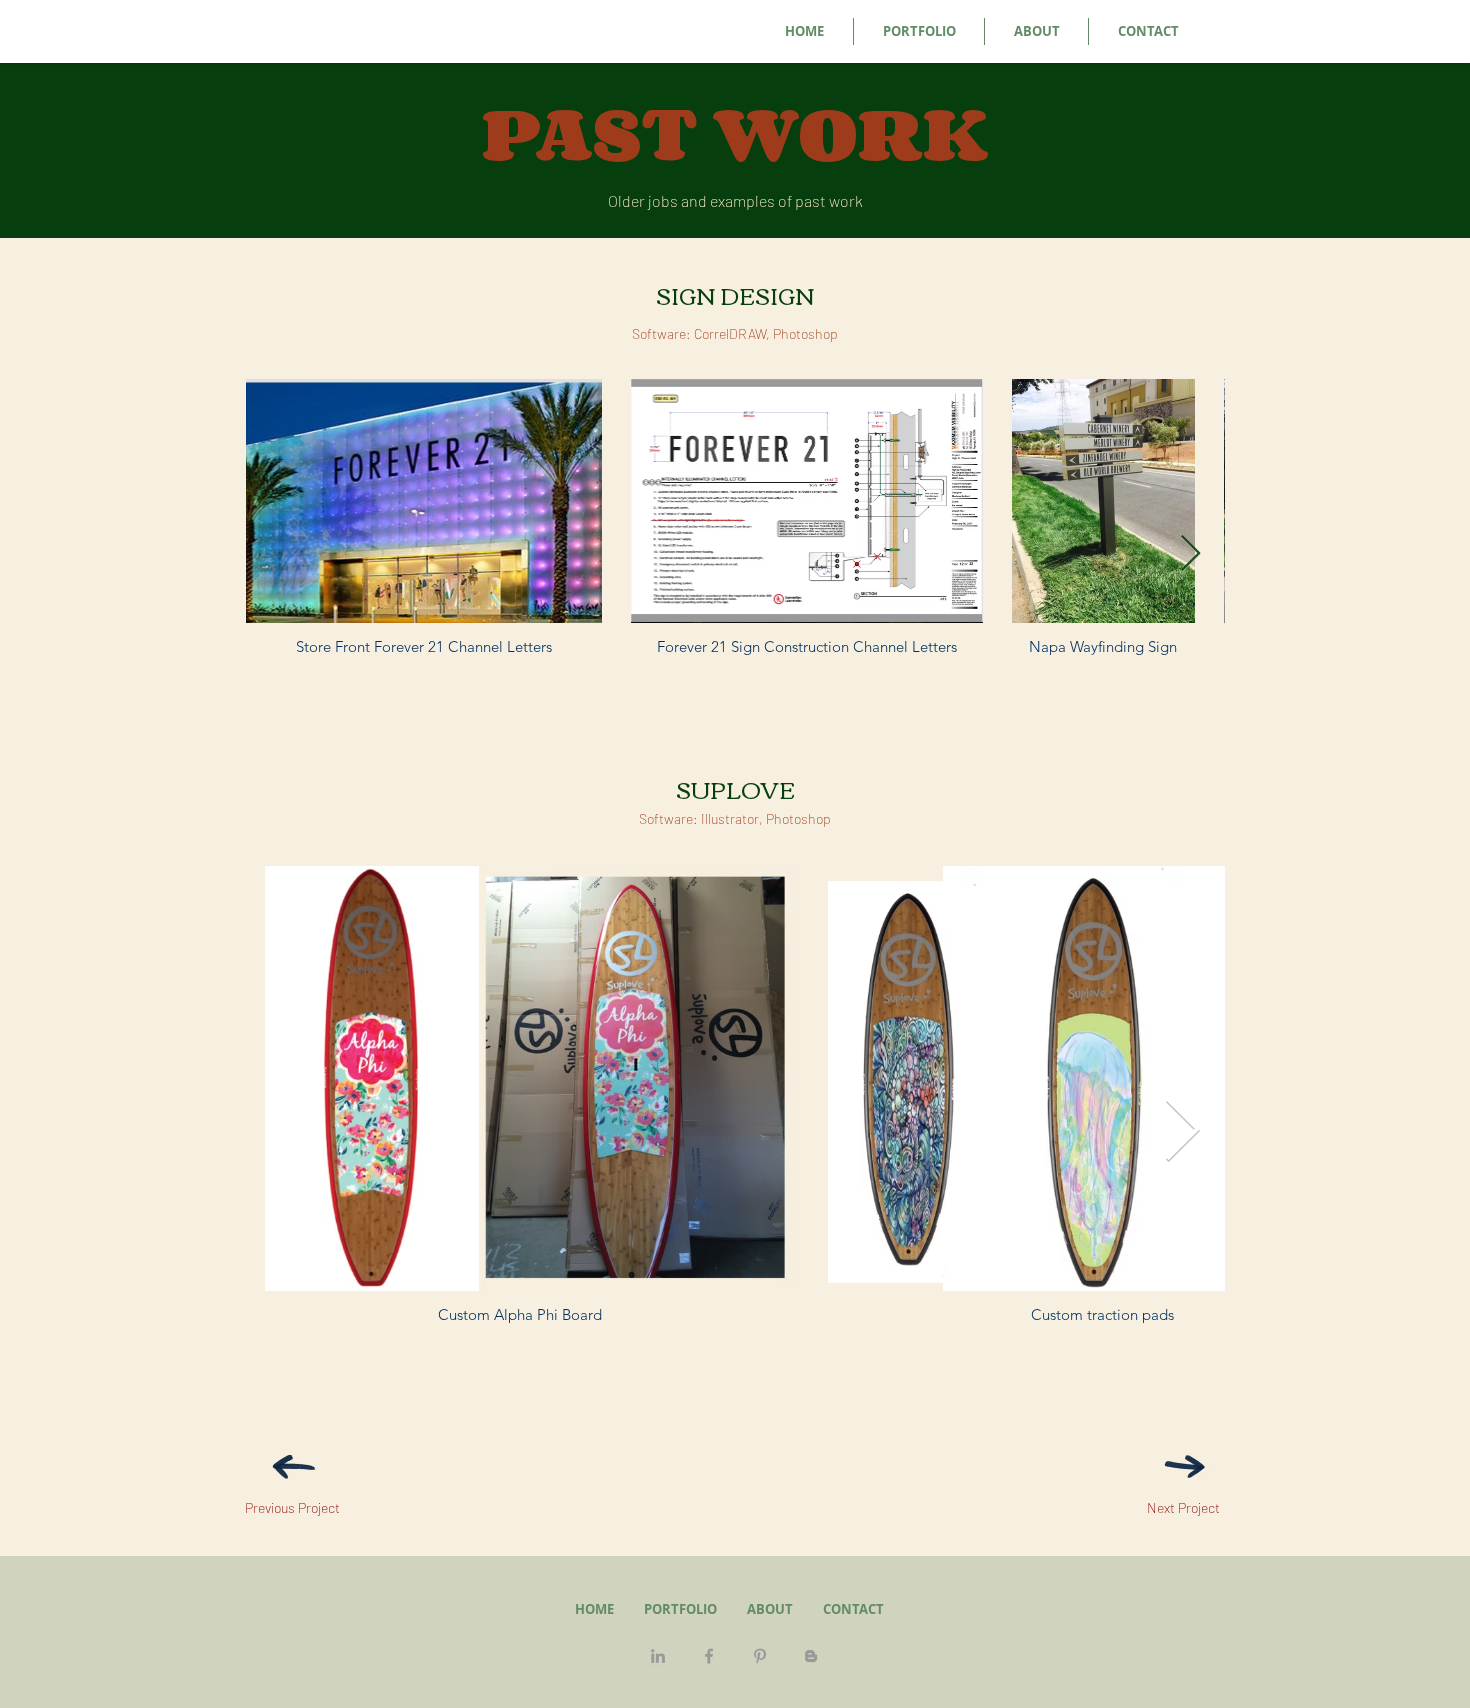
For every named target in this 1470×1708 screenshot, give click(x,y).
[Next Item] (1190, 554)
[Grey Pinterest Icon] (760, 1656)
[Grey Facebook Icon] (709, 1656)
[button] (919, 31)
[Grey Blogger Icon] (811, 1656)
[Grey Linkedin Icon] (658, 1656)
